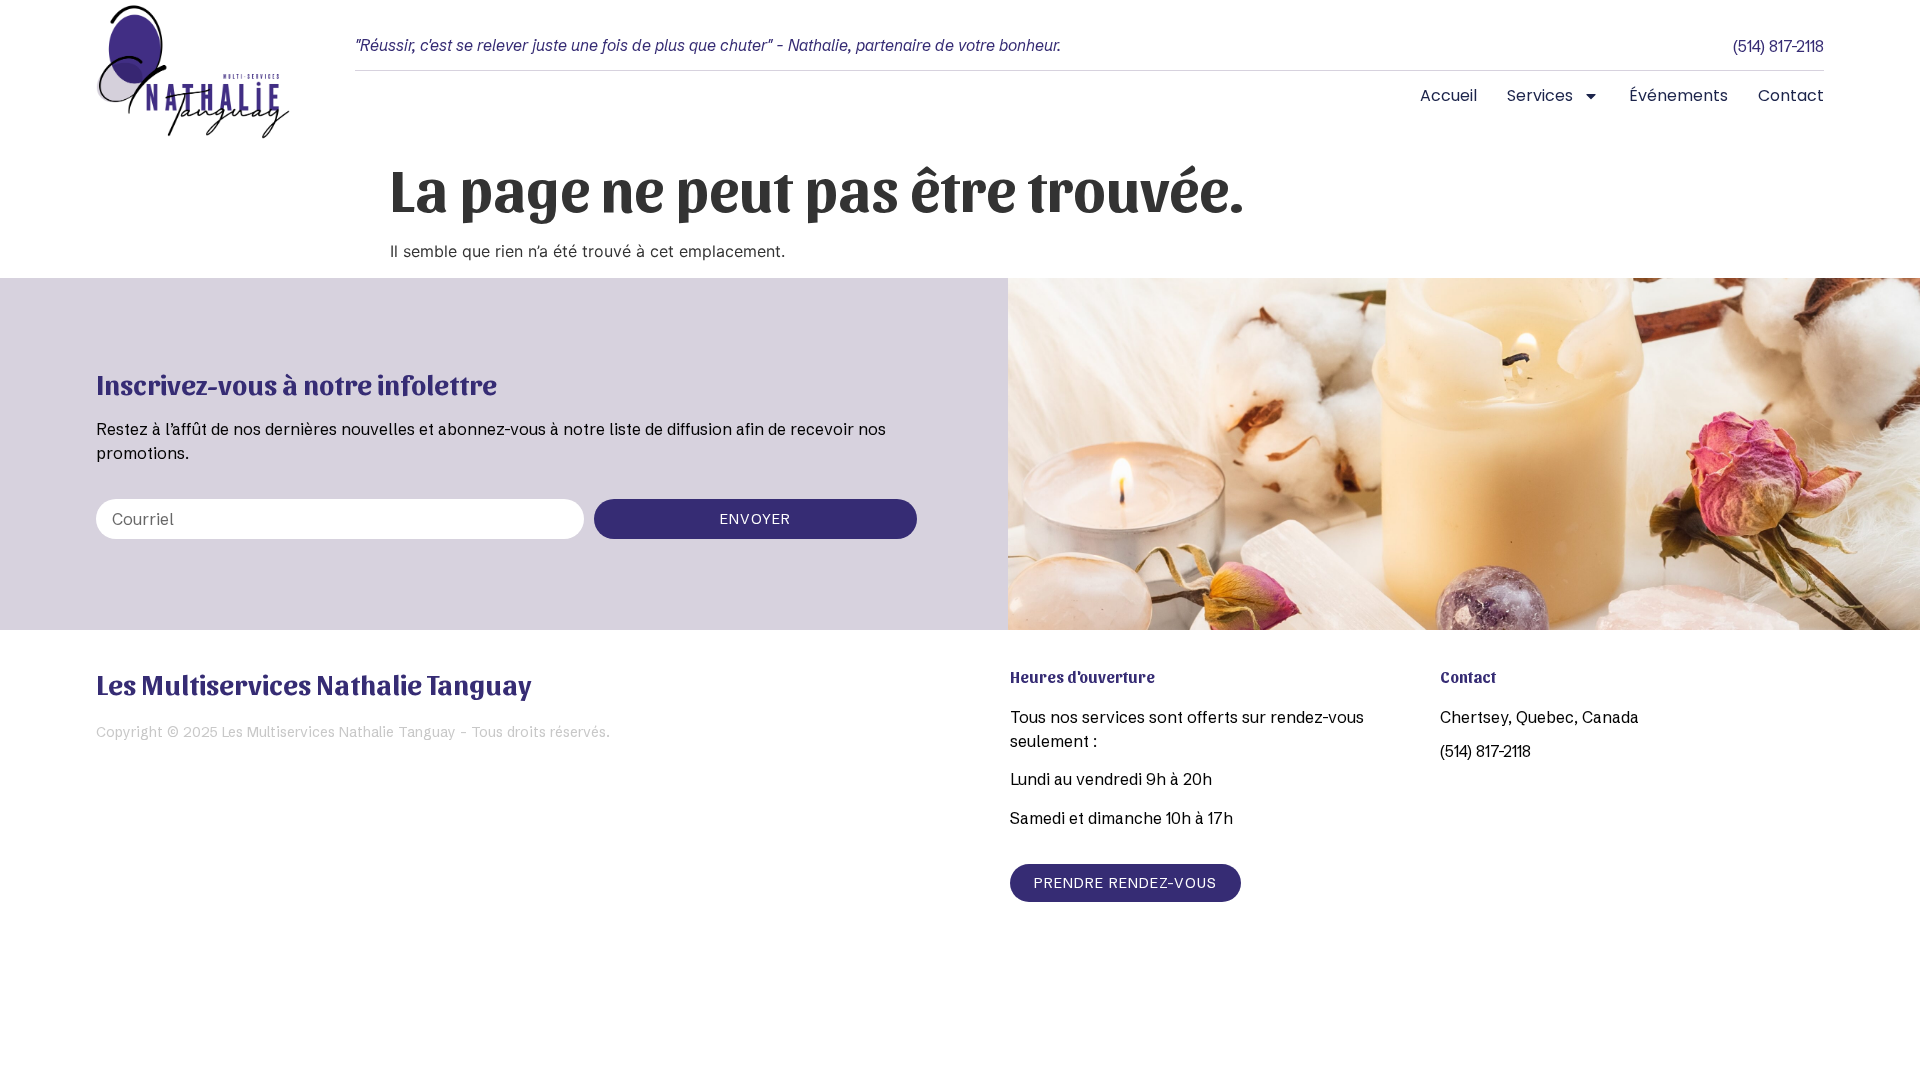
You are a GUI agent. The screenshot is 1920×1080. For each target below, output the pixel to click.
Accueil (1448, 95)
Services (1540, 95)
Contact (1791, 95)
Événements (1678, 95)
